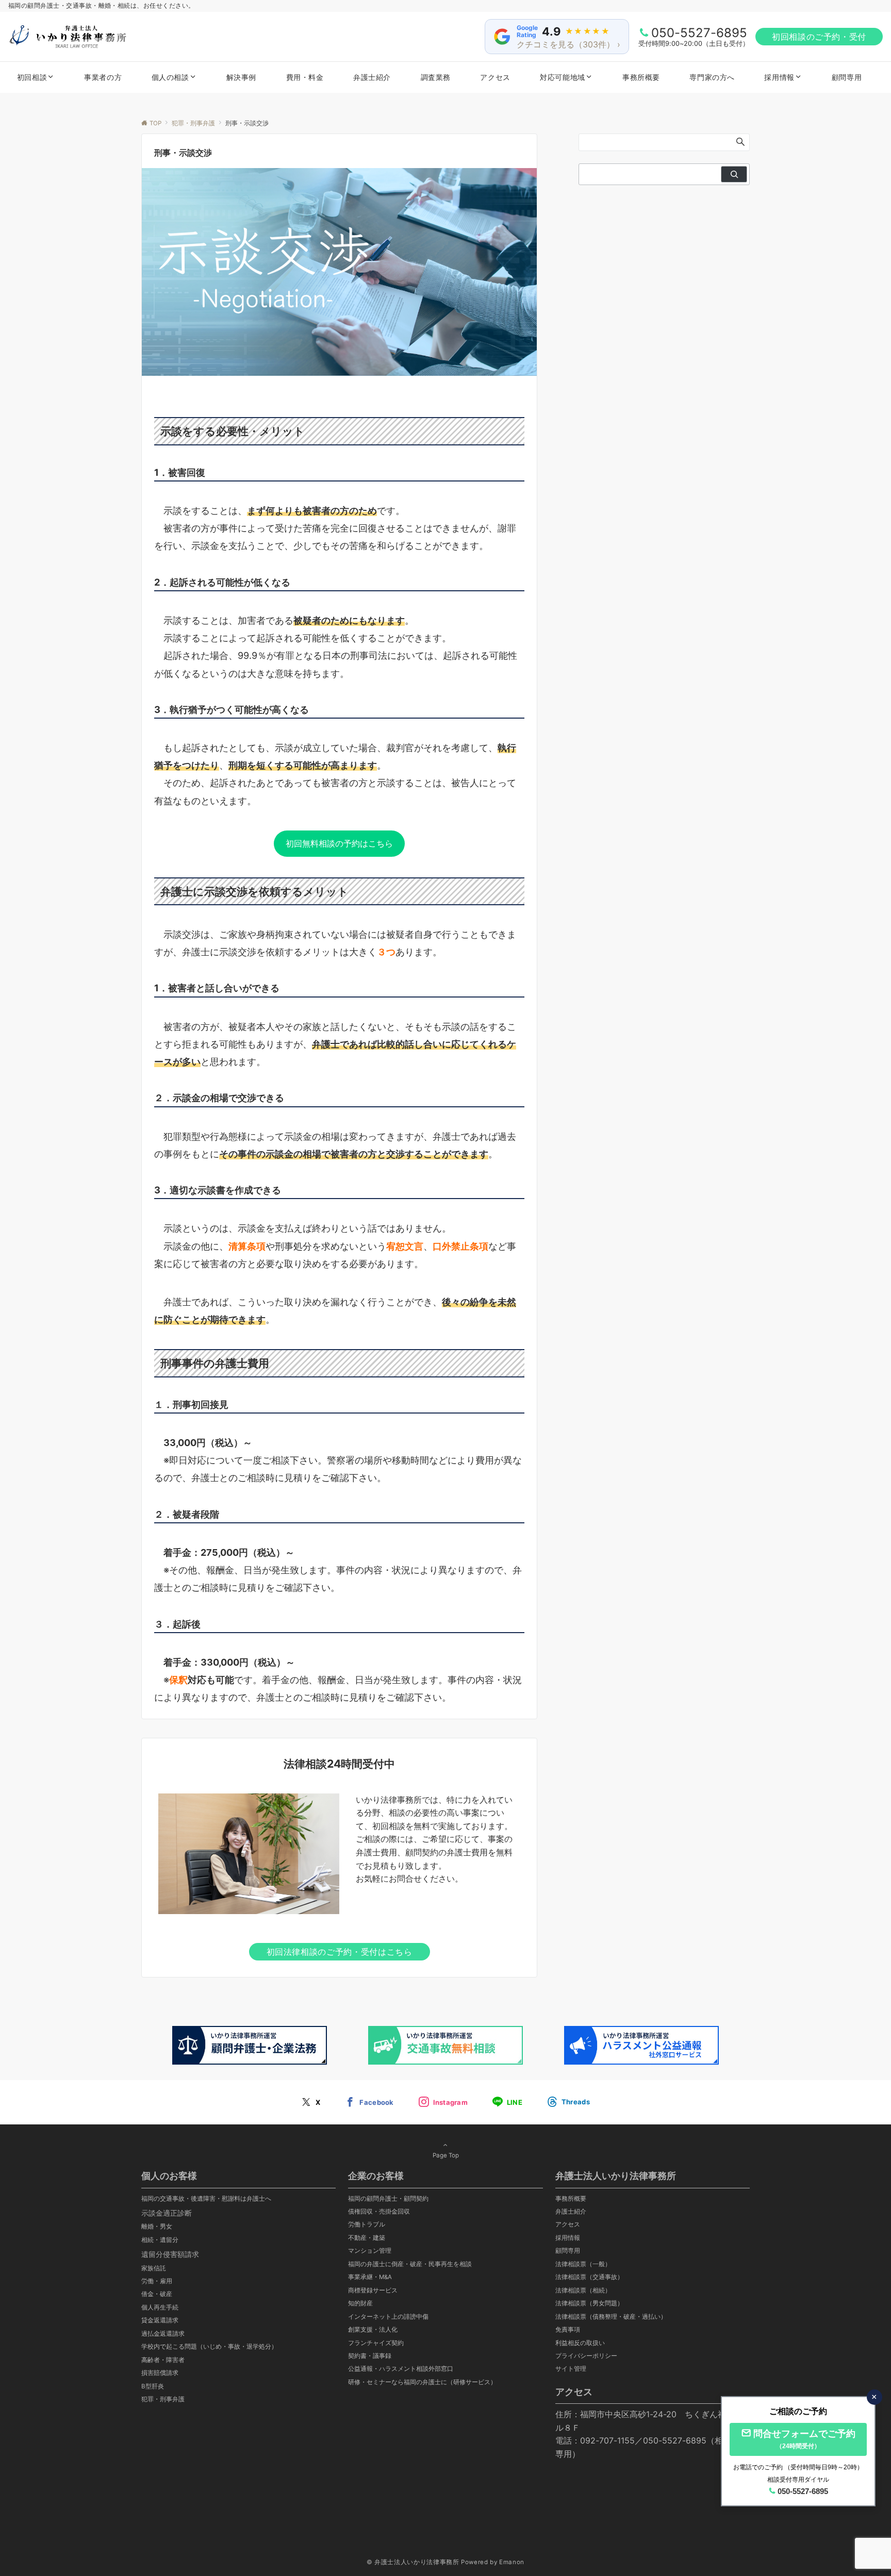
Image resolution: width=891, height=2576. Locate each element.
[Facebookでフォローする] (369, 2102)
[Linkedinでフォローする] (568, 2102)
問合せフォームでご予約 (804, 2439)
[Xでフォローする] (311, 2102)
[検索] (734, 174)
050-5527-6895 (699, 33)
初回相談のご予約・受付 (819, 37)
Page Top (446, 2155)
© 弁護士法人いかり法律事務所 (413, 2562)
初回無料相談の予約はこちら (339, 843)
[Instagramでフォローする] (443, 2102)
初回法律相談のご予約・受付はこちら (340, 1952)
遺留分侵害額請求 (170, 2254)
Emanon (512, 2562)
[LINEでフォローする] (507, 2102)
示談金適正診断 (167, 2213)
